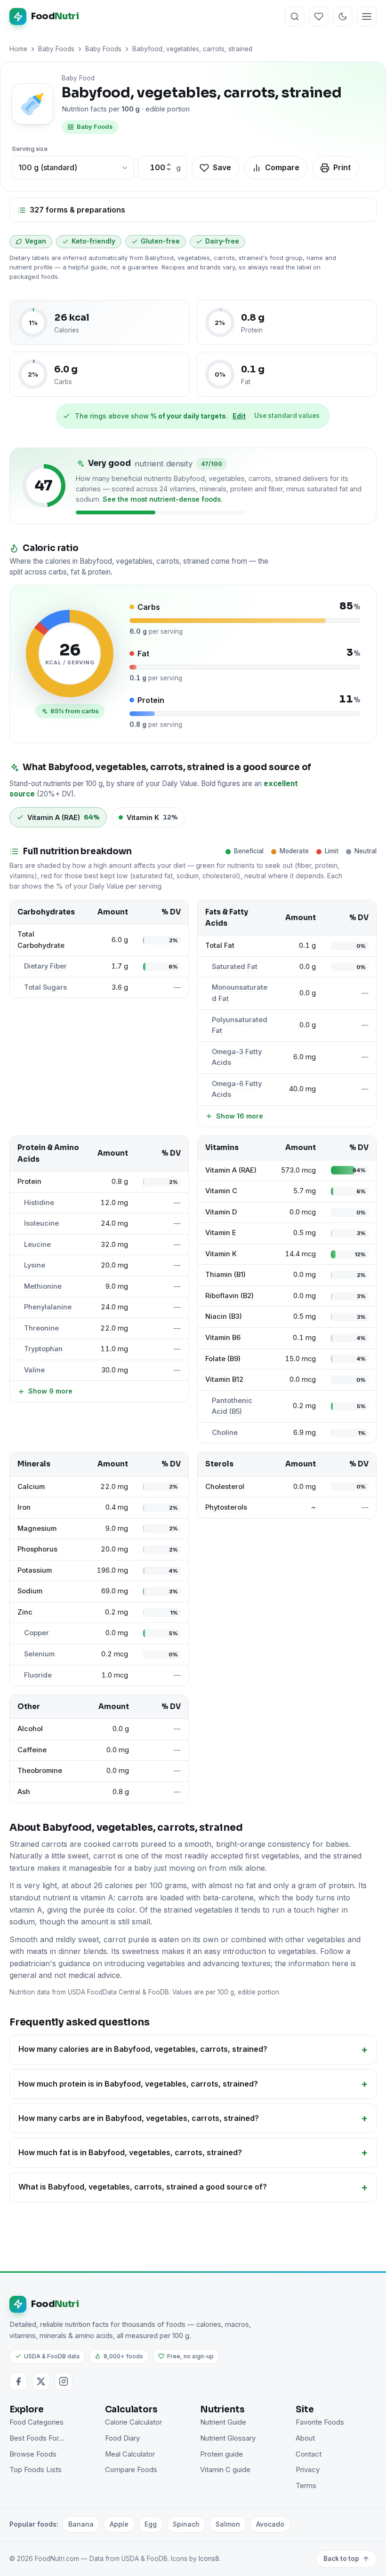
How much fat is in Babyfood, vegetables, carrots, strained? (130, 2152)
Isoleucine (41, 1223)
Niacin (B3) (224, 1316)
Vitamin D (221, 1212)
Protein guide (221, 2454)
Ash (24, 1792)
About (305, 2438)
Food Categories (36, 2422)
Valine (34, 1370)
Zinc (25, 1612)
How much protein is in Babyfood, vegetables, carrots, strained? (138, 2084)
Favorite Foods (320, 2422)
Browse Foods (33, 2454)
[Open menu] (367, 16)
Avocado (270, 2524)
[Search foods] (295, 16)
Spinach (186, 2524)
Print (342, 167)
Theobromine (40, 1771)
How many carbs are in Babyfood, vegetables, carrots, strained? (139, 2118)
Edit (239, 416)
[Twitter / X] (41, 2381)
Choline (225, 1433)
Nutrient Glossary (228, 2438)
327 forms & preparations (77, 210)
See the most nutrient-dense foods (162, 499)
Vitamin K (221, 1254)
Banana (81, 2524)
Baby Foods (56, 49)
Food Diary (122, 2438)
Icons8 (209, 2559)
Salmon (228, 2524)
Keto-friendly (93, 241)
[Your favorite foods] (319, 16)
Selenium (39, 1654)
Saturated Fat (235, 967)
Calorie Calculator (133, 2422)
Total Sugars (45, 987)
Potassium (35, 1570)
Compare (282, 167)
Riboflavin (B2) (229, 1296)
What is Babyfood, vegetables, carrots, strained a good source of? (143, 2187)
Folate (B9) (223, 1359)
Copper (36, 1633)
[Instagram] (64, 2381)
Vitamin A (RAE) (231, 1170)
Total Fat (220, 945)
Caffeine (32, 1750)
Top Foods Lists (36, 2470)
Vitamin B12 (224, 1379)
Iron (24, 1507)
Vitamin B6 (223, 1338)
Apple (119, 2524)
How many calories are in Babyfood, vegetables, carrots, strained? (143, 2049)
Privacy (308, 2470)
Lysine (35, 1265)
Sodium (30, 1591)
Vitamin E (221, 1233)
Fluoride (38, 1675)
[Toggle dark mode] (343, 16)
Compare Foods (131, 2470)
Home (18, 49)
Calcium (31, 1487)
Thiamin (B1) (225, 1275)
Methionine (43, 1286)
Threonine (41, 1328)
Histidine (39, 1203)
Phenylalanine (48, 1307)
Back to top (341, 2559)
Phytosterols (226, 1507)
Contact (309, 2454)
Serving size (30, 149)
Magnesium (37, 1528)
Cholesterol (225, 1487)
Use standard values (287, 416)
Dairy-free (222, 241)
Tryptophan (43, 1349)
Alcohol (30, 1729)
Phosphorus (37, 1549)
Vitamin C (221, 1191)
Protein (29, 1182)
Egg (151, 2524)
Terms (306, 2486)
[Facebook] (18, 2381)
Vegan (36, 241)
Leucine (37, 1245)
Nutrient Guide (223, 2422)
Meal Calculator (130, 2454)
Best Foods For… (37, 2438)
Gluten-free (160, 241)
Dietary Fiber (45, 966)
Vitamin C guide (225, 2470)
